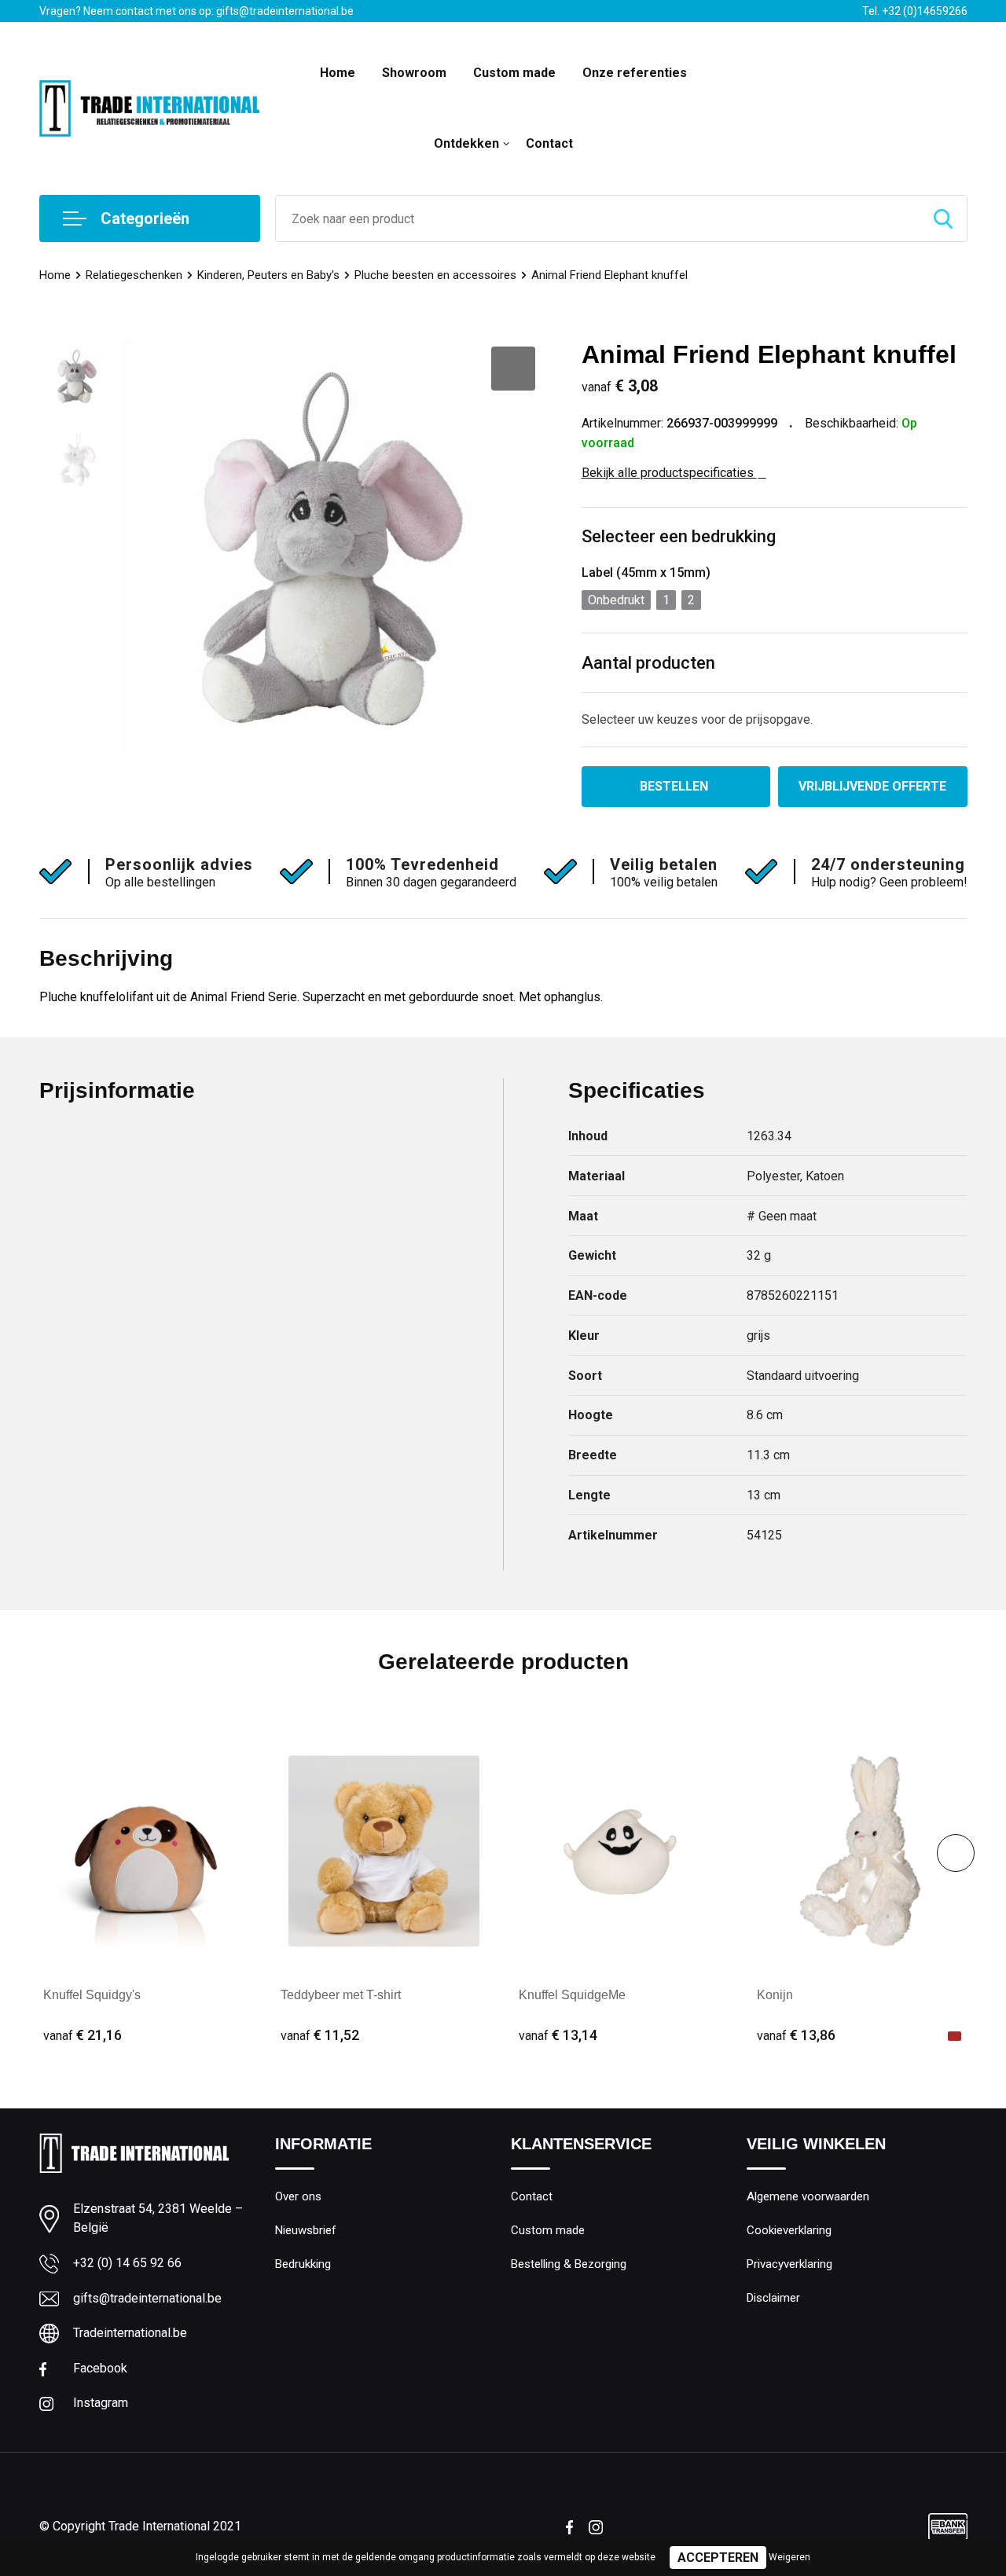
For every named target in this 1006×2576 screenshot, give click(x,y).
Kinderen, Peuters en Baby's (268, 275)
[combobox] (598, 218)
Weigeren (789, 2557)
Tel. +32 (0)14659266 (915, 11)
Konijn (775, 1995)
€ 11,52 (320, 2035)
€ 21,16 (83, 2035)
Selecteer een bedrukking (679, 536)
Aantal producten (648, 663)
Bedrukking (303, 2264)
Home (338, 73)
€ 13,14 (558, 2035)
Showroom (414, 73)
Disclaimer (773, 2298)
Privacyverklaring (789, 2264)
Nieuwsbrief (306, 2230)
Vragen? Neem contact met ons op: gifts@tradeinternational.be (196, 11)
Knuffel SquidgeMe (572, 1995)
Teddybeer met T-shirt (341, 1995)
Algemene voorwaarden (808, 2196)
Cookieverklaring (789, 2230)
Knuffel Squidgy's (92, 1995)
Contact (549, 143)
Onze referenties (635, 73)
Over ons (298, 2196)
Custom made (514, 73)
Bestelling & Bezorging (569, 2264)
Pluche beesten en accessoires (435, 275)
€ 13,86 (796, 2035)
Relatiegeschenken (134, 275)
